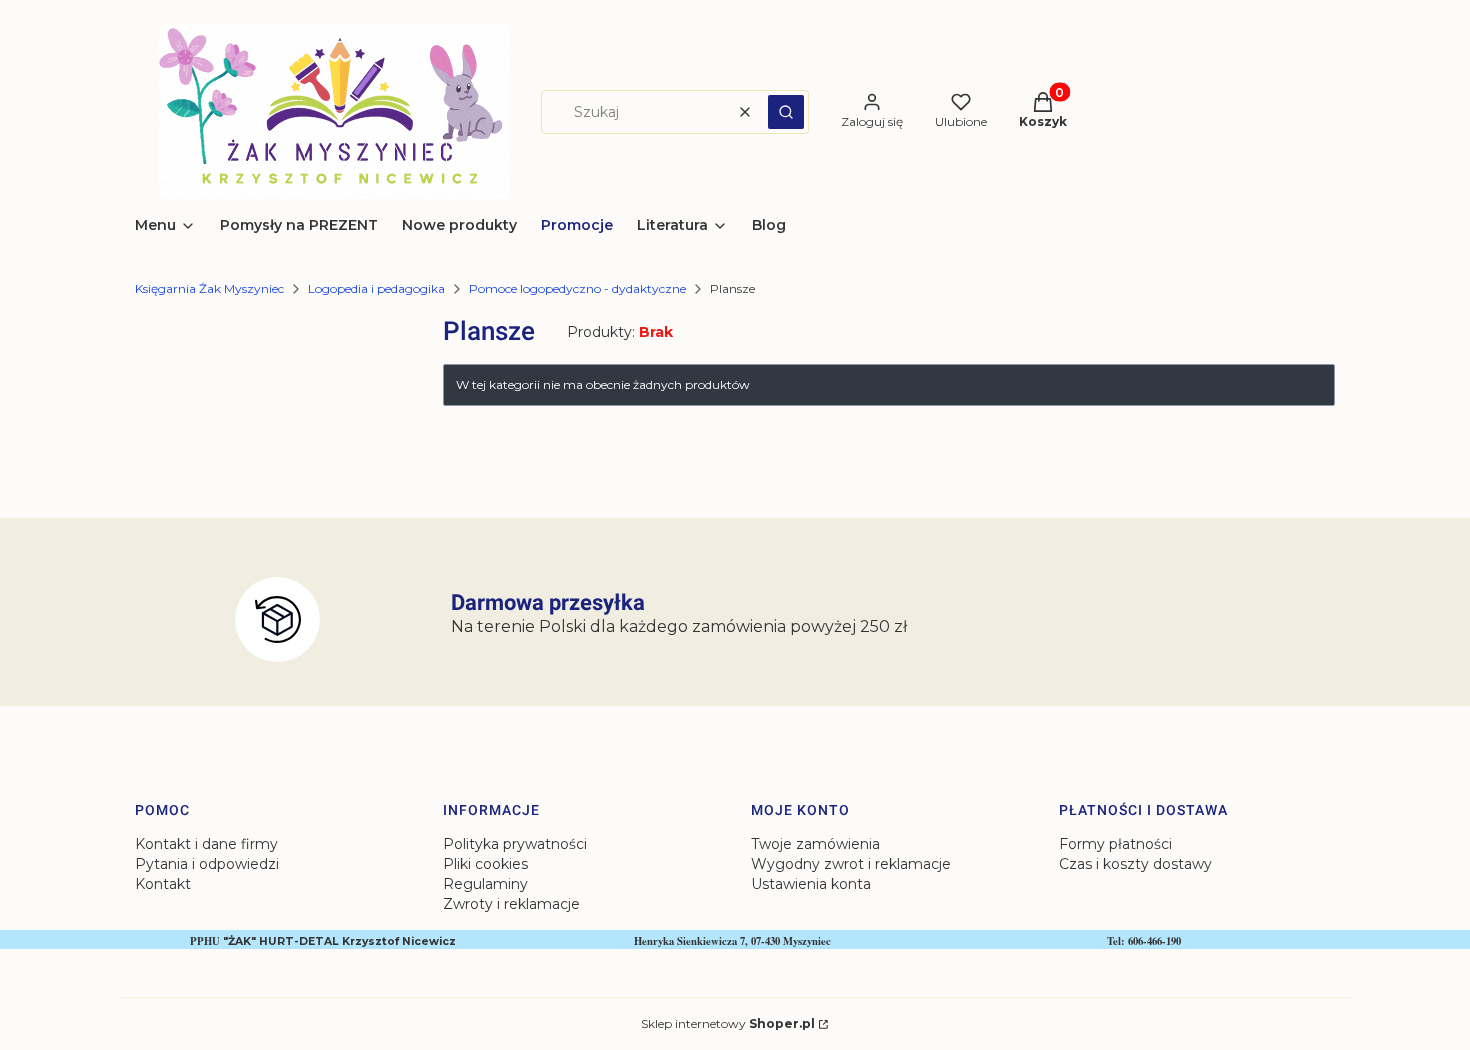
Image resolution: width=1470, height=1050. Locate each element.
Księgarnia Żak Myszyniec (209, 288)
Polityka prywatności (515, 844)
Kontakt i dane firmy (206, 844)
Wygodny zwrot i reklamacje (851, 864)
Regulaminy (485, 884)
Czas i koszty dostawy (1135, 864)
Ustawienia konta (811, 884)
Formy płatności (1115, 844)
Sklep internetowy (728, 1023)
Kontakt (163, 884)
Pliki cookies (485, 864)
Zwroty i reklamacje (511, 904)
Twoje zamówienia (815, 844)
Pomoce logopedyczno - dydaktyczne (577, 288)
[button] (786, 112)
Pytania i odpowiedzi (207, 864)
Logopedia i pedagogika (376, 288)
